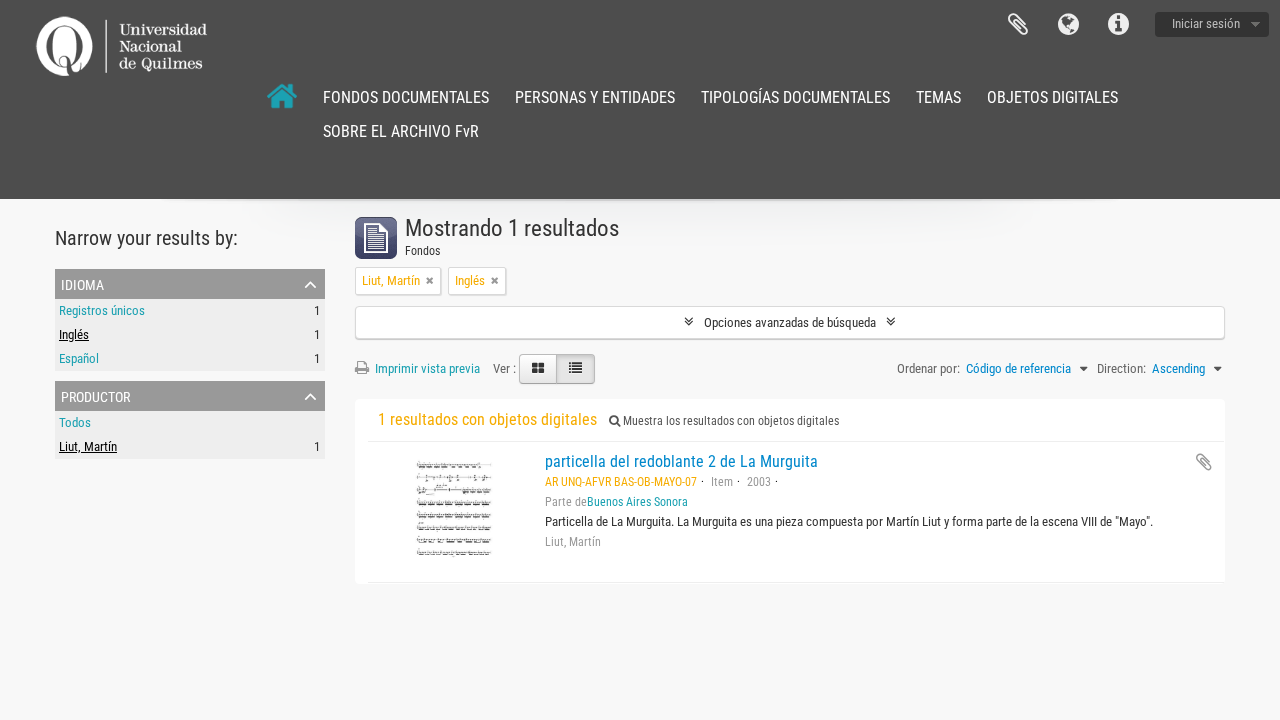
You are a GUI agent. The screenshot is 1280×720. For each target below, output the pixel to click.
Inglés (74, 334)
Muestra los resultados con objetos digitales (729, 421)
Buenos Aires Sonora (637, 502)
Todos (75, 422)
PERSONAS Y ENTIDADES (595, 97)
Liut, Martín (88, 446)
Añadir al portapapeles (1204, 462)
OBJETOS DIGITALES (1052, 97)
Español (79, 358)
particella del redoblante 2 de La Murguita (681, 461)
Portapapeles (1018, 25)
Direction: (1121, 368)
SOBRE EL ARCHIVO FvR (401, 131)
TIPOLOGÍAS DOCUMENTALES (795, 97)
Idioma (1068, 25)
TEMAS (938, 97)
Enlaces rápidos (1118, 25)
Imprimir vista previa (426, 368)
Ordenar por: (928, 368)
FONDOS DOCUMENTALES (406, 97)
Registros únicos (102, 310)
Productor (95, 395)
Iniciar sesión (1206, 23)
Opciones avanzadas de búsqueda (790, 322)
